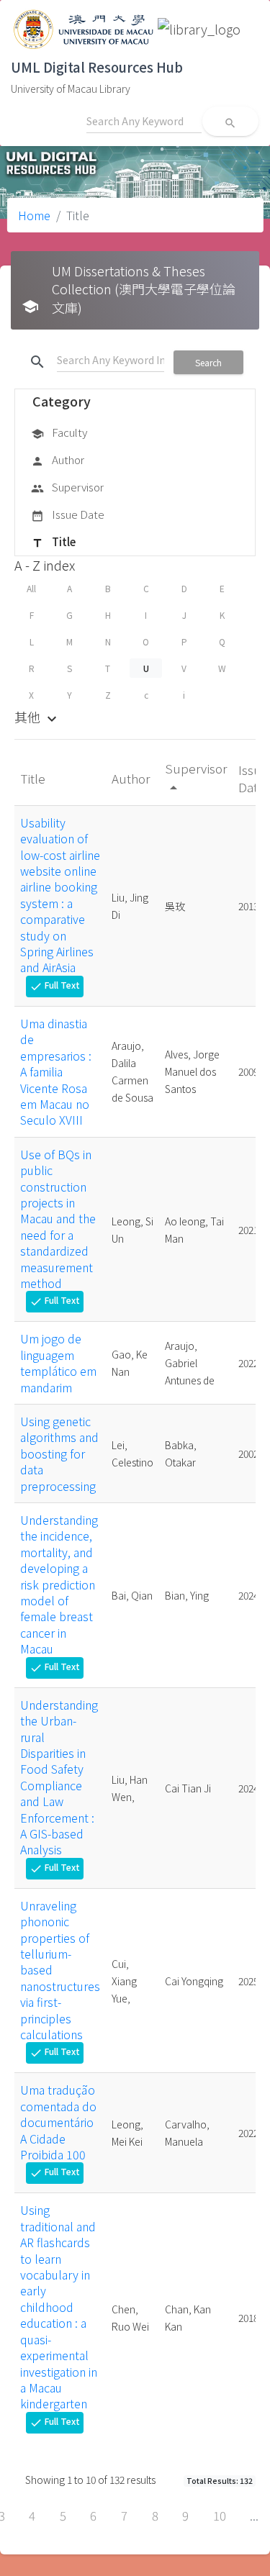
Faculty (59, 432)
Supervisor (67, 487)
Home (34, 215)
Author (58, 459)
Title (53, 541)
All (31, 588)
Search (208, 362)
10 (220, 2516)
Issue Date (68, 514)
